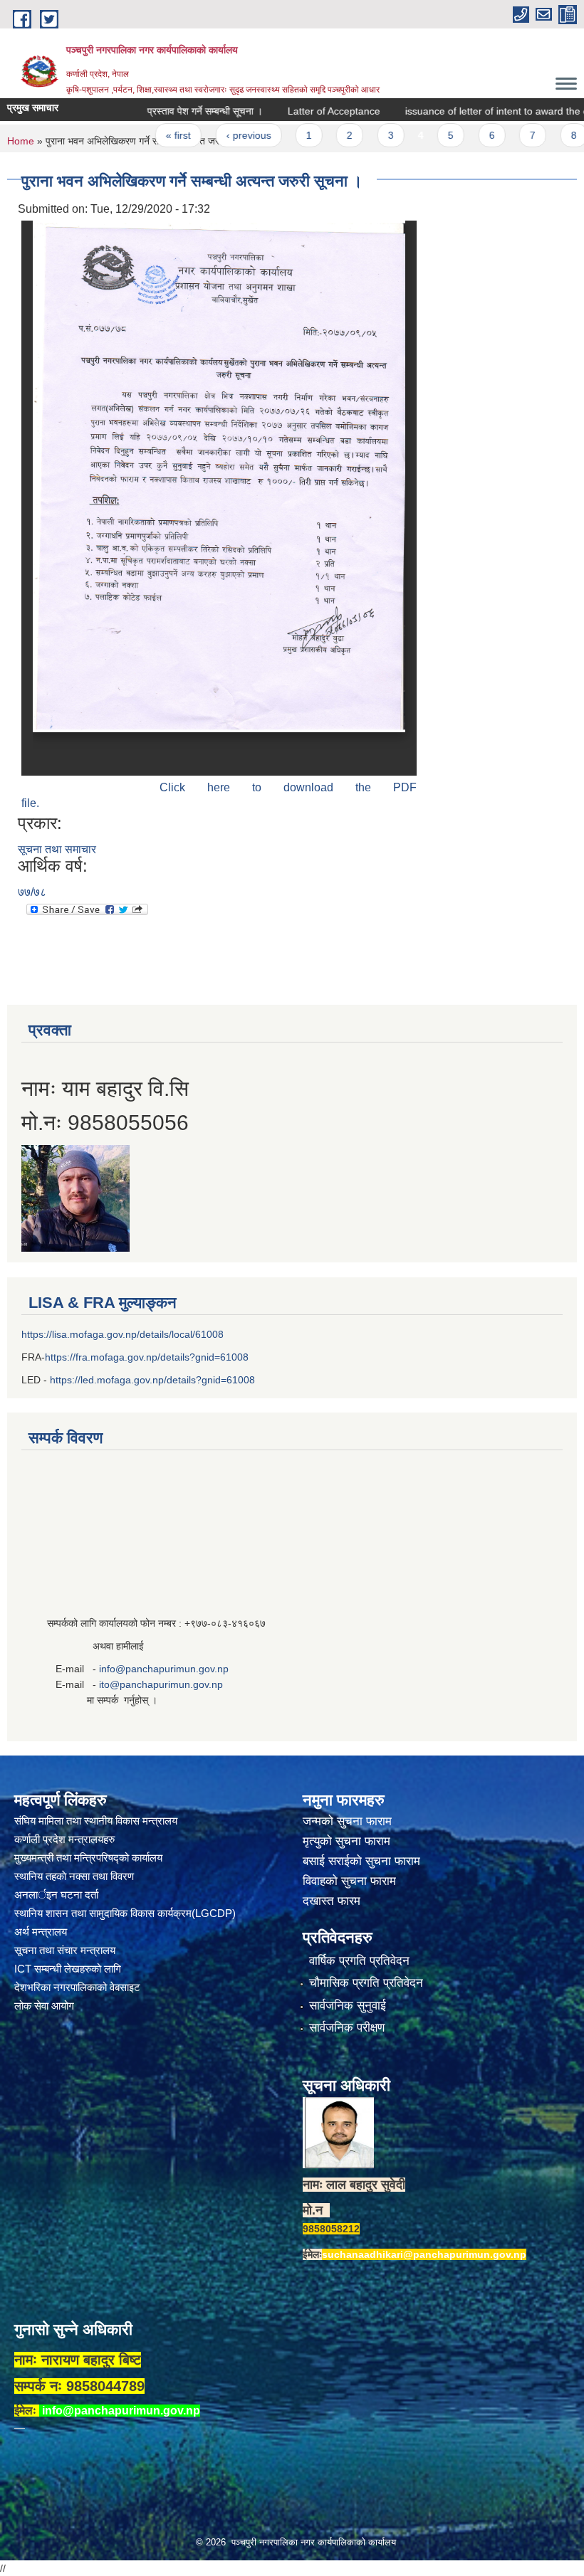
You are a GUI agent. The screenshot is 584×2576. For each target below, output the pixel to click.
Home (21, 141)
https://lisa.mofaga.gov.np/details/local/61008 (122, 1334)
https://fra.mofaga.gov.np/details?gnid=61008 (147, 1357)
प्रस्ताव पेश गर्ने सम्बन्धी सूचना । (155, 111)
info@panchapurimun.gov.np (164, 1669)
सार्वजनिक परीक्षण (347, 2028)
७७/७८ (32, 892)
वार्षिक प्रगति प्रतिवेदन (359, 1961)
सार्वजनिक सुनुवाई (348, 2006)
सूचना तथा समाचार (57, 849)
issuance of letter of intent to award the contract (463, 111)
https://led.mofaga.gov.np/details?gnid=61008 (152, 1380)
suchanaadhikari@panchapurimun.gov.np (424, 2254)
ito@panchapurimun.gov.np (161, 1684)
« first (129, 135)
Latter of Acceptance (284, 111)
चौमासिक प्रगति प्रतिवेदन (366, 1983)
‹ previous (199, 135)
